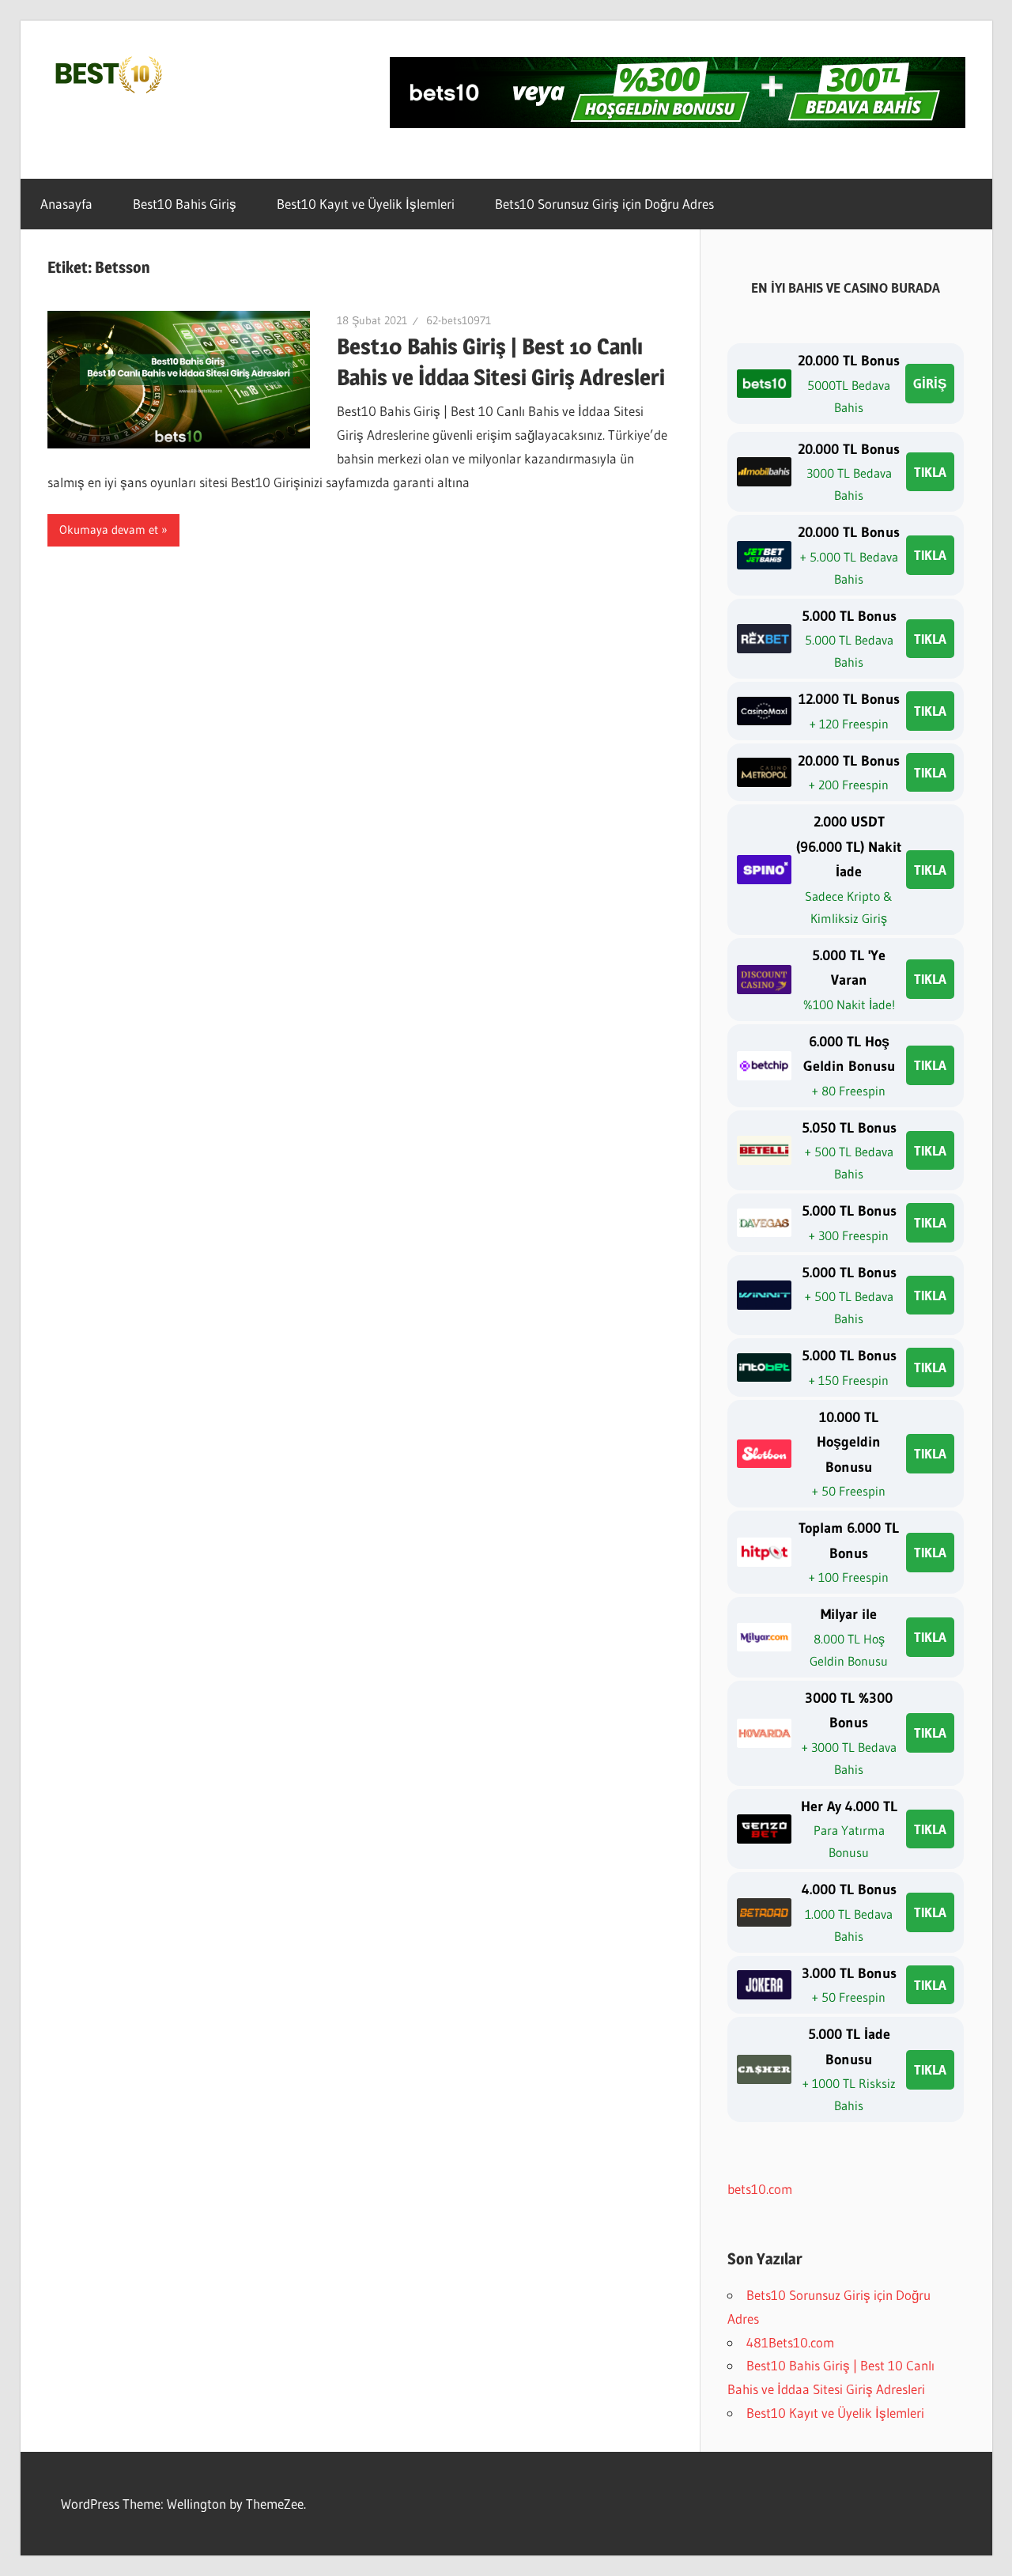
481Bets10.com (790, 2342)
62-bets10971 (459, 320)
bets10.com (760, 2189)
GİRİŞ (930, 383)
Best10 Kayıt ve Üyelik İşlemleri (366, 204)
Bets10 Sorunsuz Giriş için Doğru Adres (604, 204)
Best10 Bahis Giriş (185, 204)
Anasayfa (66, 204)
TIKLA (930, 472)
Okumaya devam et (109, 530)
